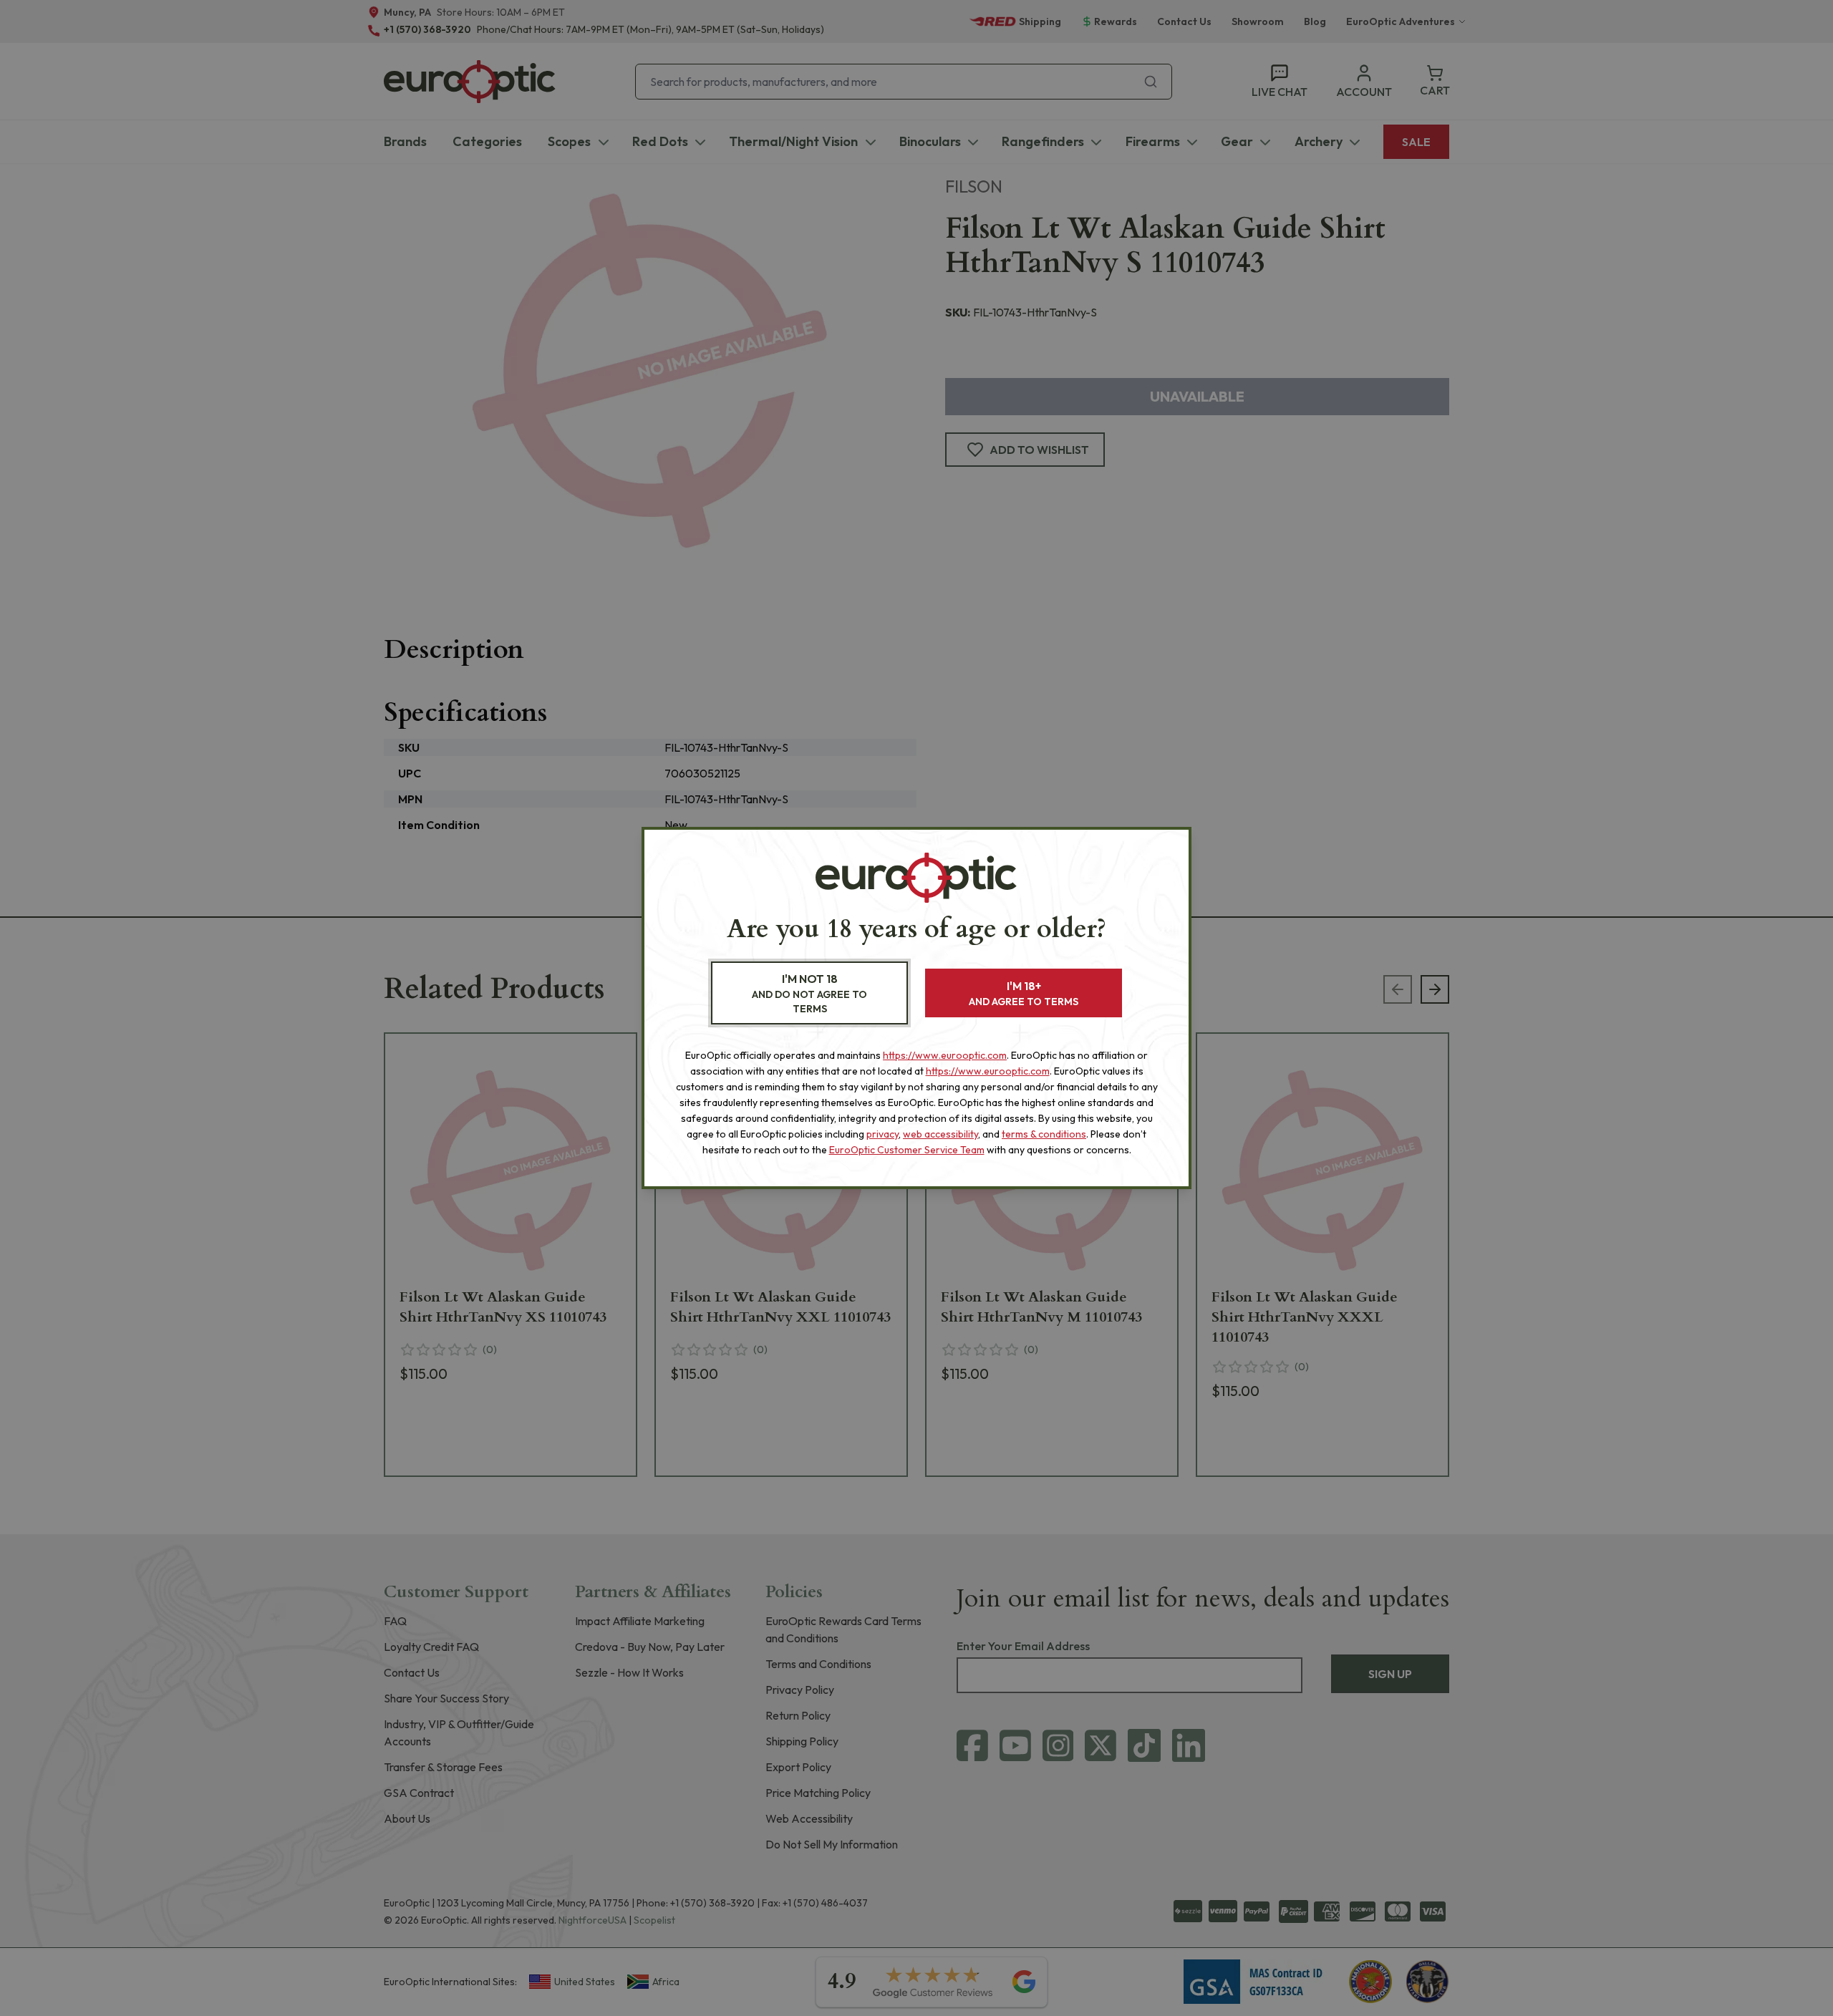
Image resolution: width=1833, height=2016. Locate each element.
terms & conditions (1044, 1134)
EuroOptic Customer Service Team (907, 1150)
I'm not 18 (809, 993)
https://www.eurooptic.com (945, 1055)
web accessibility (940, 1134)
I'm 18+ (1024, 993)
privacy (882, 1134)
